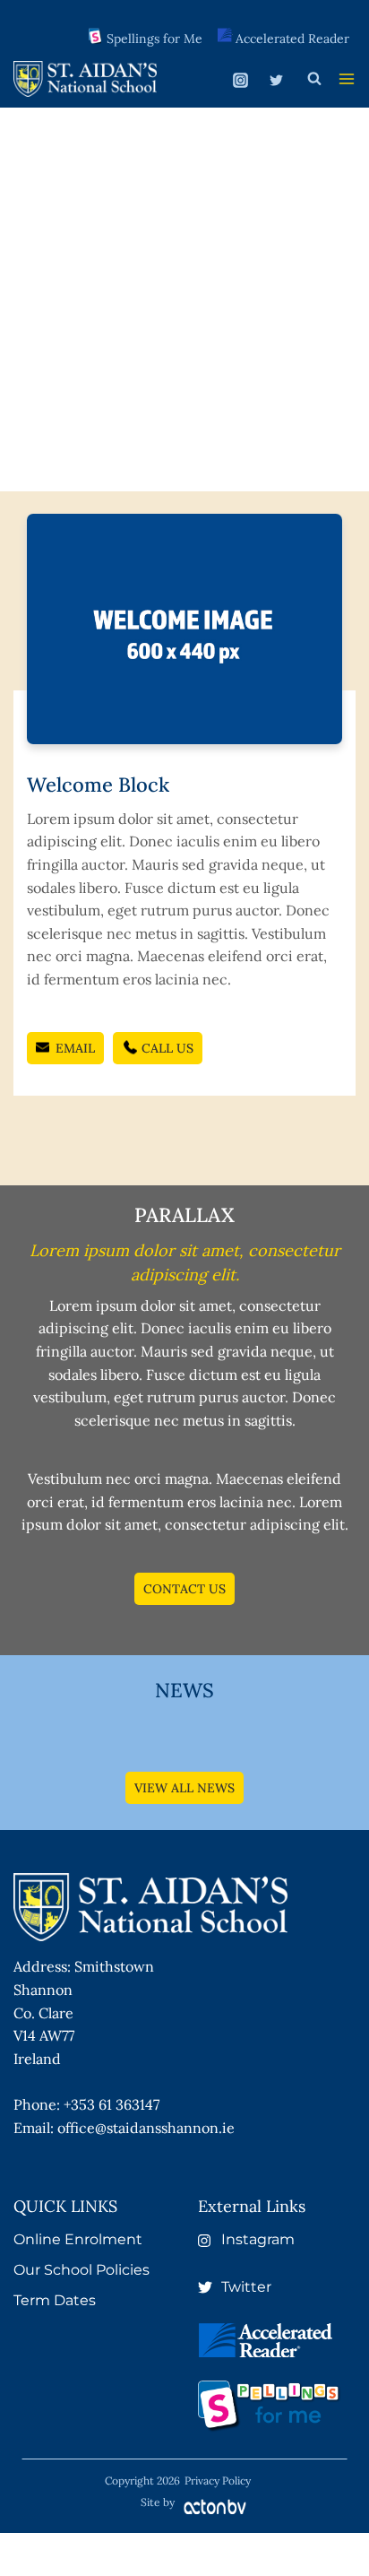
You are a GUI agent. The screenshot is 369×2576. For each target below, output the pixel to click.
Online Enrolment (78, 2239)
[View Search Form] (314, 79)
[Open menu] (347, 79)
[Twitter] (276, 81)
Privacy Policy (218, 2481)
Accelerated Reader (292, 39)
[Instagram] (241, 81)
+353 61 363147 (112, 2104)
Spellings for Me (154, 39)
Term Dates (55, 2300)
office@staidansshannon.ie (146, 2128)
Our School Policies (82, 2270)
